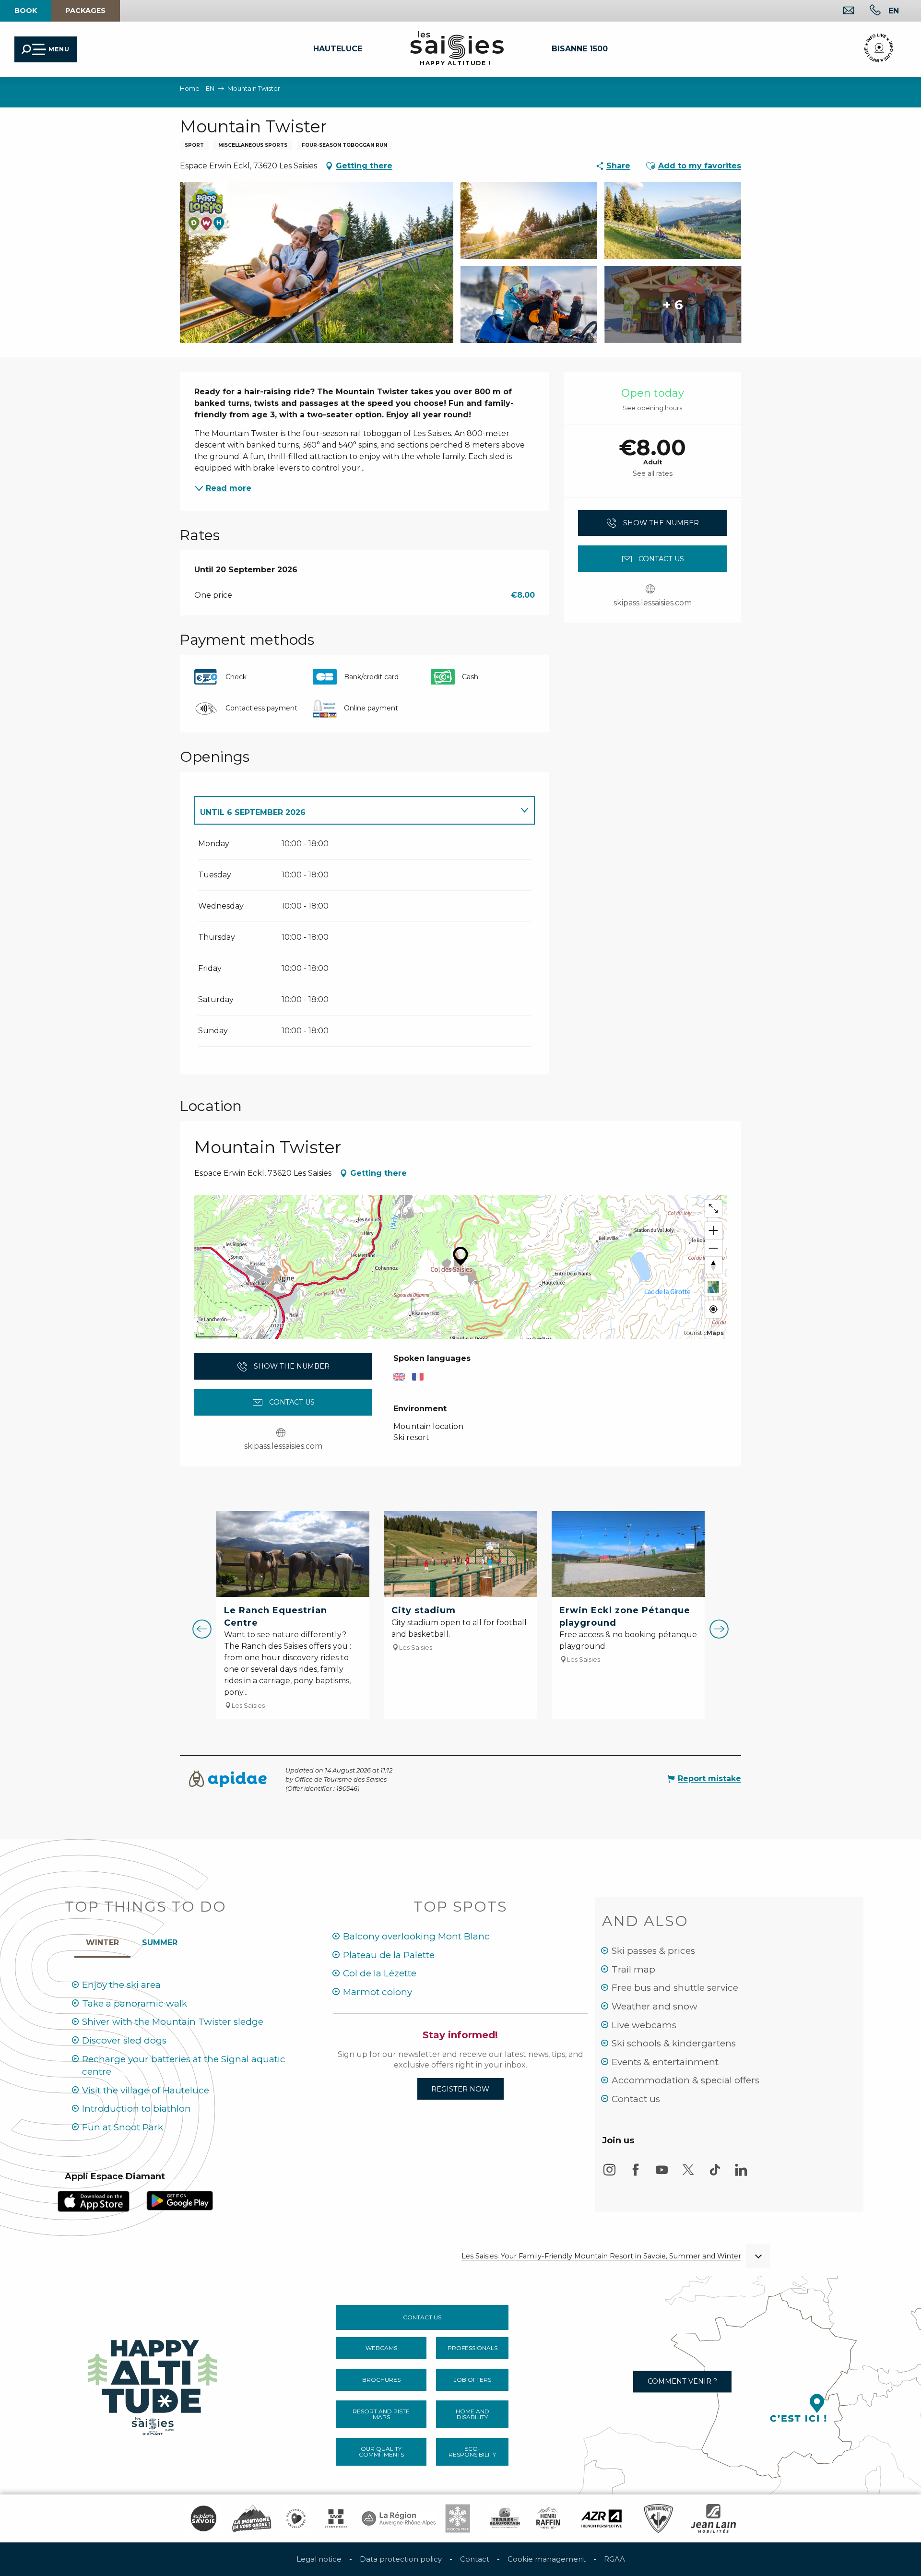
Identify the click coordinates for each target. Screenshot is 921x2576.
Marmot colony (378, 1992)
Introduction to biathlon (136, 2109)
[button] (894, 11)
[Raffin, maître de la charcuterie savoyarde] (549, 2518)
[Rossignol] (658, 2518)
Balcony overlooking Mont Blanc (416, 1936)
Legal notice (319, 2559)
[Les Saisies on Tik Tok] (715, 2174)
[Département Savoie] (336, 2518)
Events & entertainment (665, 2062)
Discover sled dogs (124, 2040)
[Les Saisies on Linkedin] (741, 2174)
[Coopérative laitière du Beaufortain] (505, 2518)
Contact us (636, 2099)
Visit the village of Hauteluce (146, 2090)
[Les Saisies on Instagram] (609, 2174)
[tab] (355, 810)
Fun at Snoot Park (123, 2127)
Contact (475, 2559)
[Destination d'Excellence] (296, 2518)
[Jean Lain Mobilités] (713, 2518)
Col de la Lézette (380, 1973)
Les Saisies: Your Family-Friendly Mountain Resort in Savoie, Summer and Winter (601, 2256)
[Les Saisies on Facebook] (636, 2174)
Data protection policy (401, 2559)
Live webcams (644, 2025)
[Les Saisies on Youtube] (662, 2174)
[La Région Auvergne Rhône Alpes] (399, 2518)
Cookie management (547, 2559)
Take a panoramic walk (135, 2003)
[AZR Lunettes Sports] (601, 2518)
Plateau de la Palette (389, 1955)
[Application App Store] (94, 2201)
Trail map (633, 1969)
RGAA (614, 2559)
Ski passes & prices (653, 1951)
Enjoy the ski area (121, 1985)
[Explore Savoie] (203, 2518)
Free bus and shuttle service (675, 1988)
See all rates (653, 473)
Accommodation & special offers (685, 2080)
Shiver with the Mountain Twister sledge (173, 2022)
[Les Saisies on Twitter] (688, 2174)
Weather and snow (655, 2006)
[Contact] (841, 11)
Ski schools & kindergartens (674, 2043)
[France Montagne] (252, 2518)
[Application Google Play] (180, 2200)
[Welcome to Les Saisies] (153, 2385)
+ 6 (673, 305)
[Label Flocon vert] (458, 2518)
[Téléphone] (868, 11)
